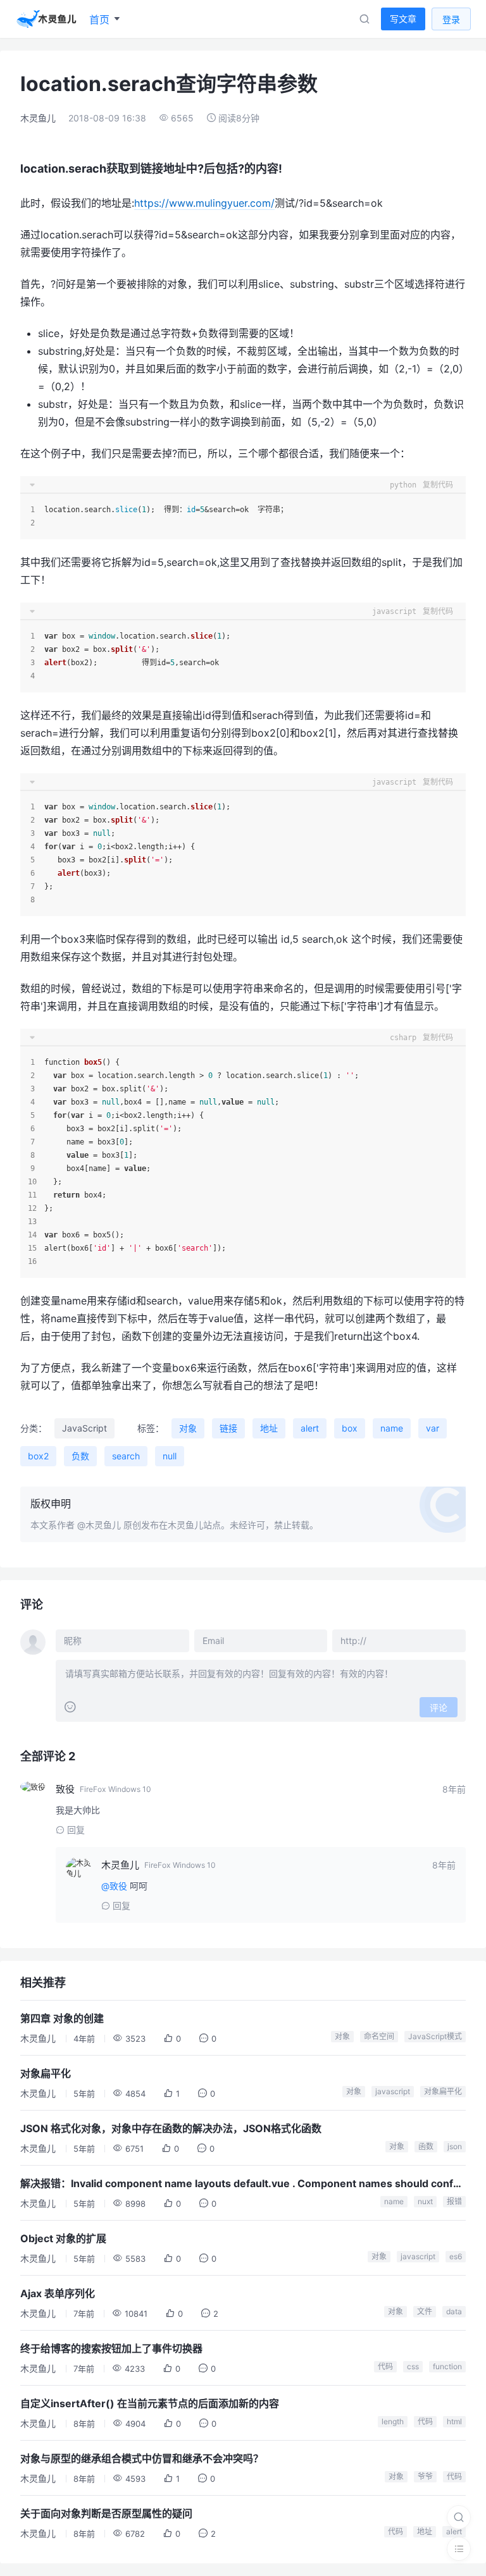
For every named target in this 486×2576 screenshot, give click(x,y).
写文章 (403, 19)
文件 (425, 2311)
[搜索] (459, 2517)
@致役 (114, 1886)
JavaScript (84, 1428)
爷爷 (425, 2476)
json (455, 2146)
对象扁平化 (443, 2091)
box (350, 1428)
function (447, 2366)
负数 (80, 1456)
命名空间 (379, 2036)
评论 (439, 1708)
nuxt (425, 2201)
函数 (426, 2146)
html (454, 2421)
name (392, 1428)
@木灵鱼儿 (99, 1525)
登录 (451, 19)
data (454, 2311)
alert (310, 1428)
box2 (38, 1456)
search (126, 1456)
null (170, 1456)
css (413, 2366)
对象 (188, 1428)
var (433, 1428)
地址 (269, 1428)
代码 (385, 2366)
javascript (393, 2091)
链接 (228, 1428)
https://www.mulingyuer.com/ (204, 203)
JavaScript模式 (435, 2036)
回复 (76, 1830)
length (393, 2421)
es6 (456, 2256)
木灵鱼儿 (38, 118)
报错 (454, 2201)
